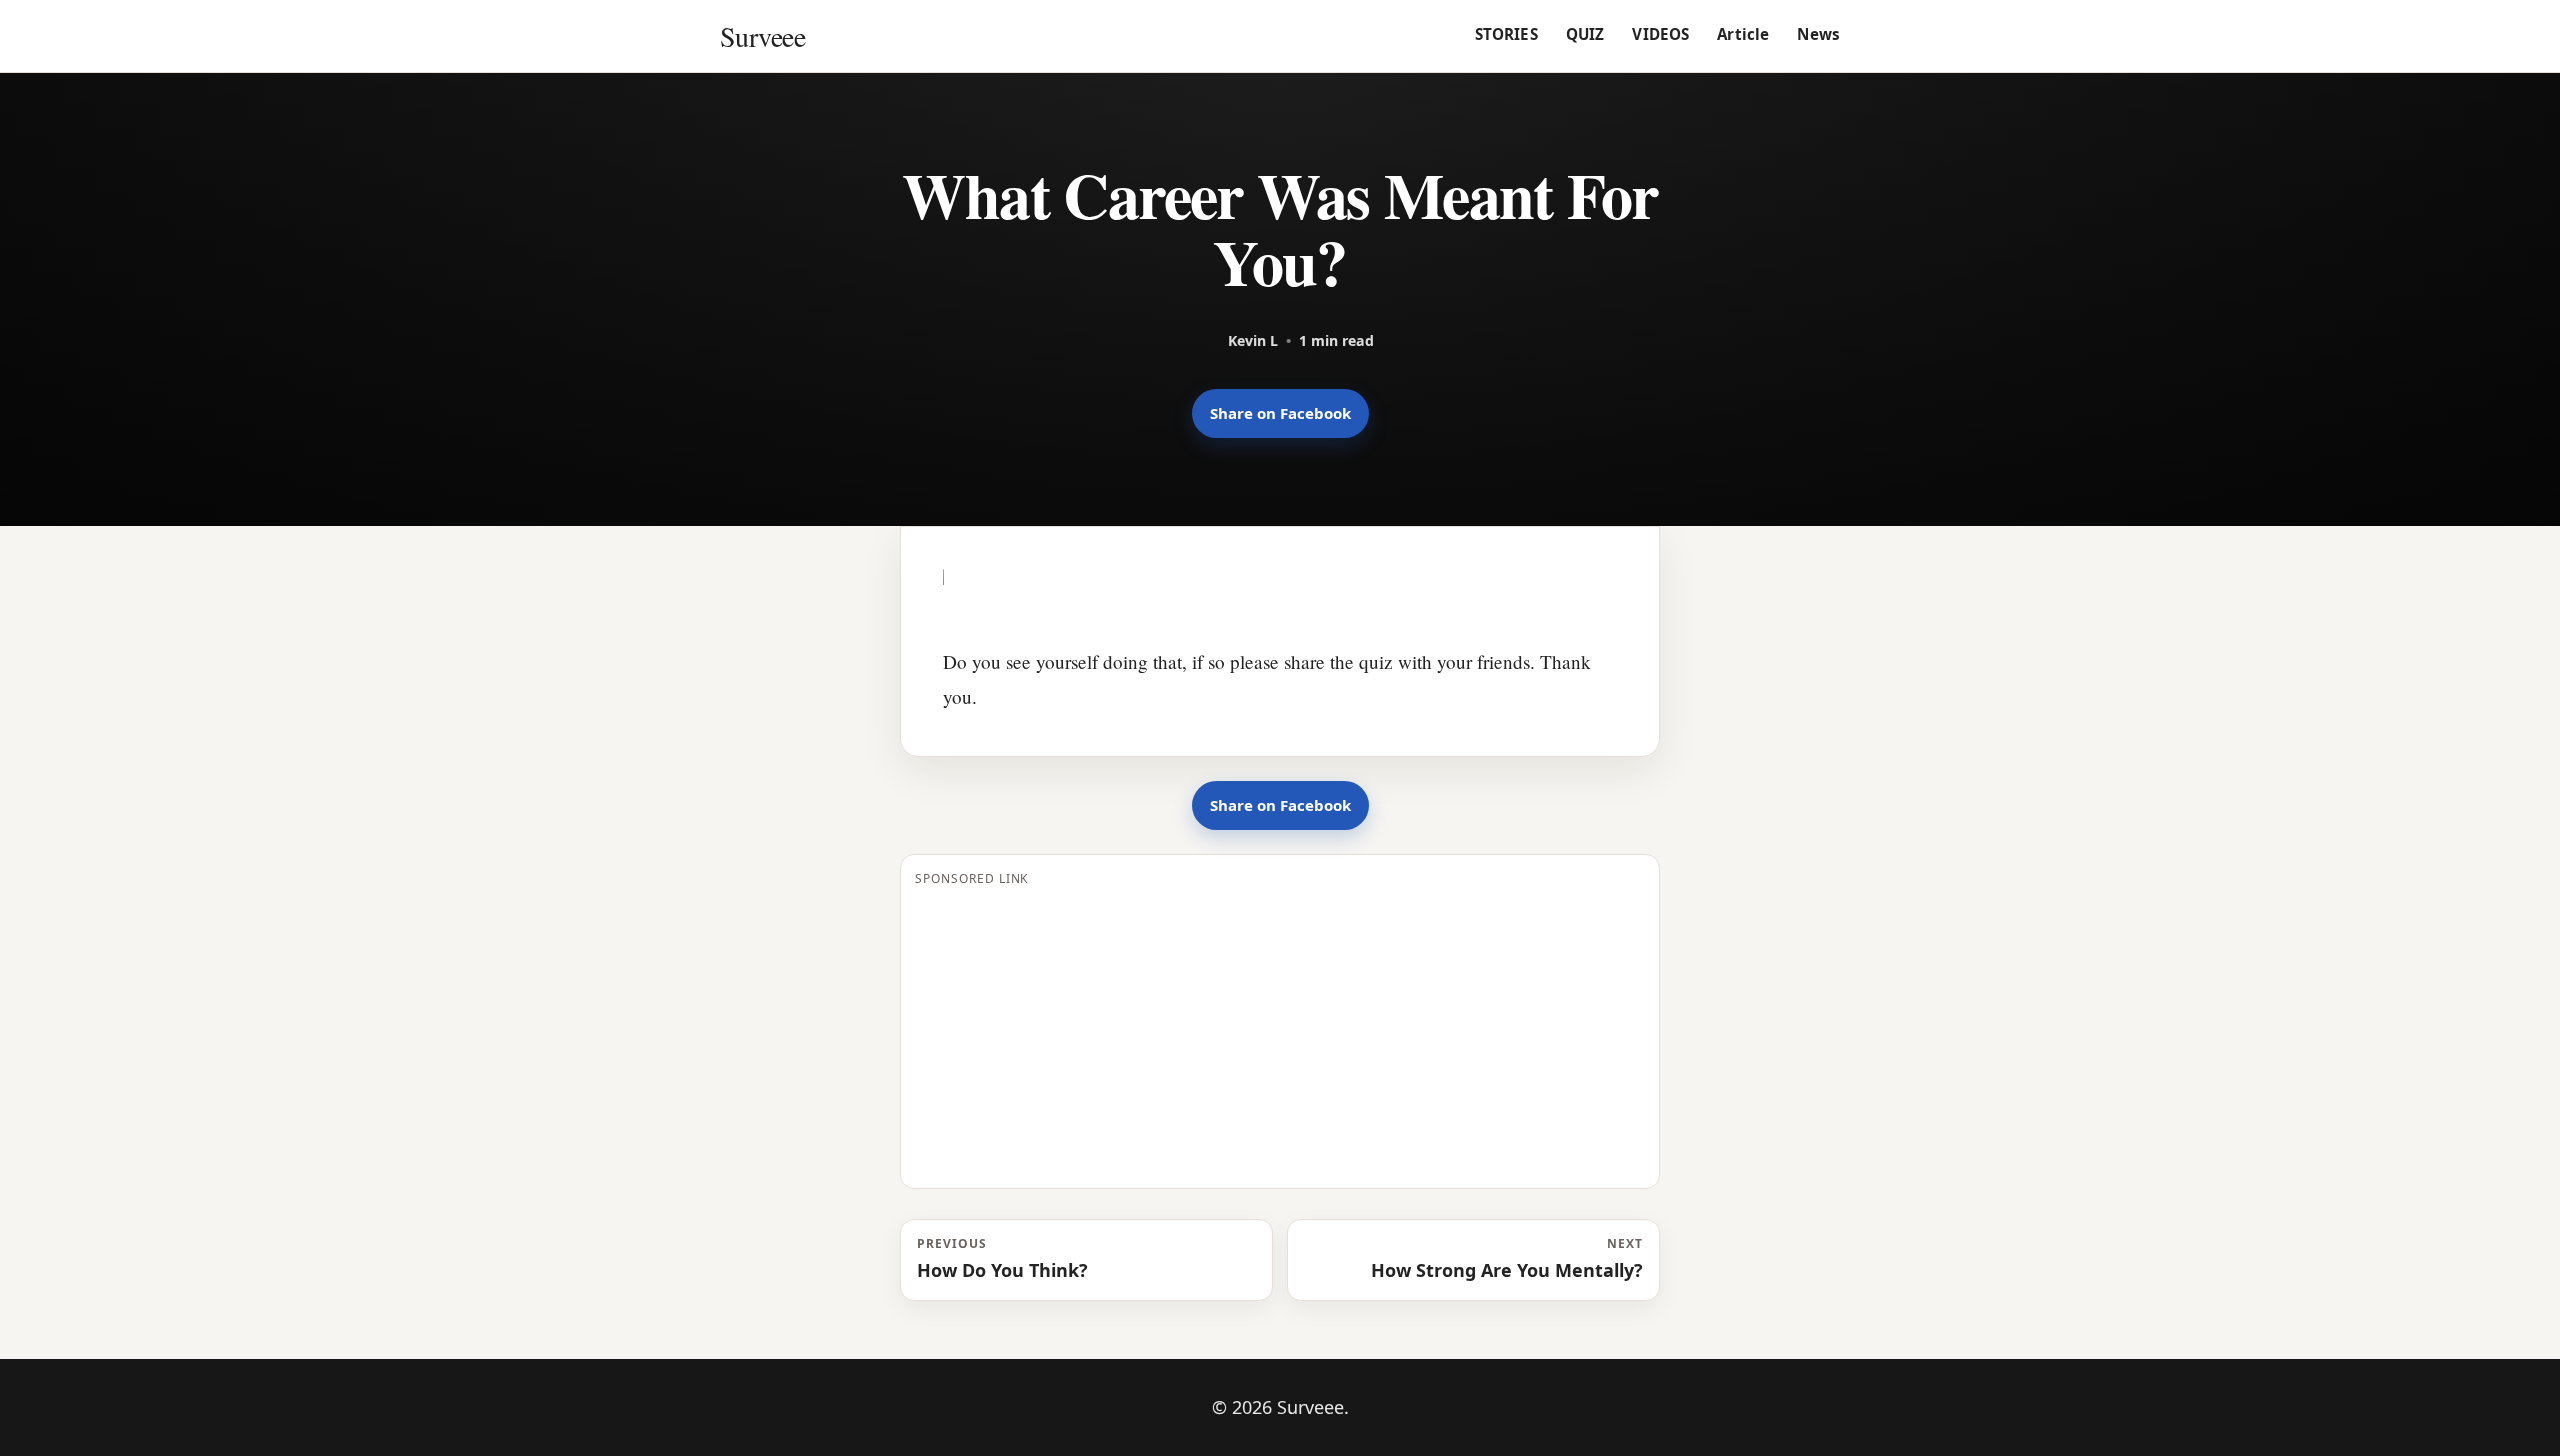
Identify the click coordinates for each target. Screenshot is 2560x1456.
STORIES (1506, 34)
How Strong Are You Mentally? (1507, 1258)
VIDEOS (1660, 34)
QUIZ (1585, 34)
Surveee (762, 36)
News (1818, 34)
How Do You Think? (1002, 1258)
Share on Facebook (1280, 413)
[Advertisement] (1280, 1034)
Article (1743, 34)
